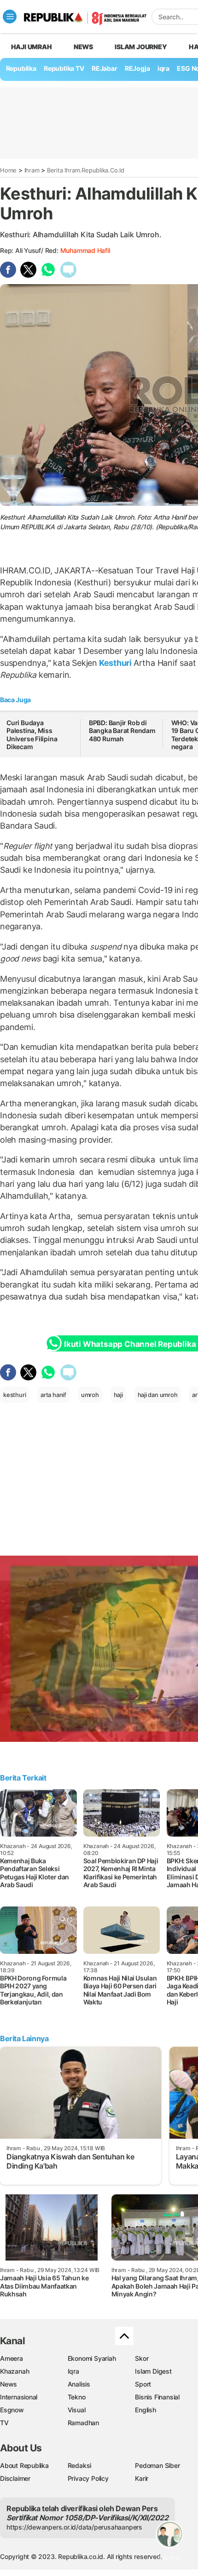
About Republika (24, 2465)
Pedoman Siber (157, 2465)
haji (118, 1395)
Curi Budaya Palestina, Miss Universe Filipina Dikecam (32, 735)
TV (4, 2423)
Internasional (19, 2397)
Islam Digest (153, 2371)
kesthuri (15, 1395)
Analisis (79, 2384)
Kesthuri (115, 663)
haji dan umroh (158, 1395)
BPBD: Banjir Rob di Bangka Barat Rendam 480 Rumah (122, 731)
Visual (77, 2410)
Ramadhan (83, 2423)
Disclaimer (15, 2478)
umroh (90, 1395)
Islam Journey (141, 47)
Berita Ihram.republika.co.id (86, 170)
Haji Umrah (32, 47)
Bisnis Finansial (157, 2397)
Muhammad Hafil (85, 250)
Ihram (32, 170)
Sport (143, 2384)
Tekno (77, 2397)
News (83, 47)
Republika (21, 68)
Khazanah (15, 2371)
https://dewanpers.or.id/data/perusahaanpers (74, 2527)
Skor (142, 2358)
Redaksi (80, 2465)
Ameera (12, 2358)
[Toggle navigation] (10, 17)
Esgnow (12, 2410)
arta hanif (53, 1395)
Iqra (73, 2371)
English (146, 2410)
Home (8, 170)
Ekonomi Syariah (92, 2358)
